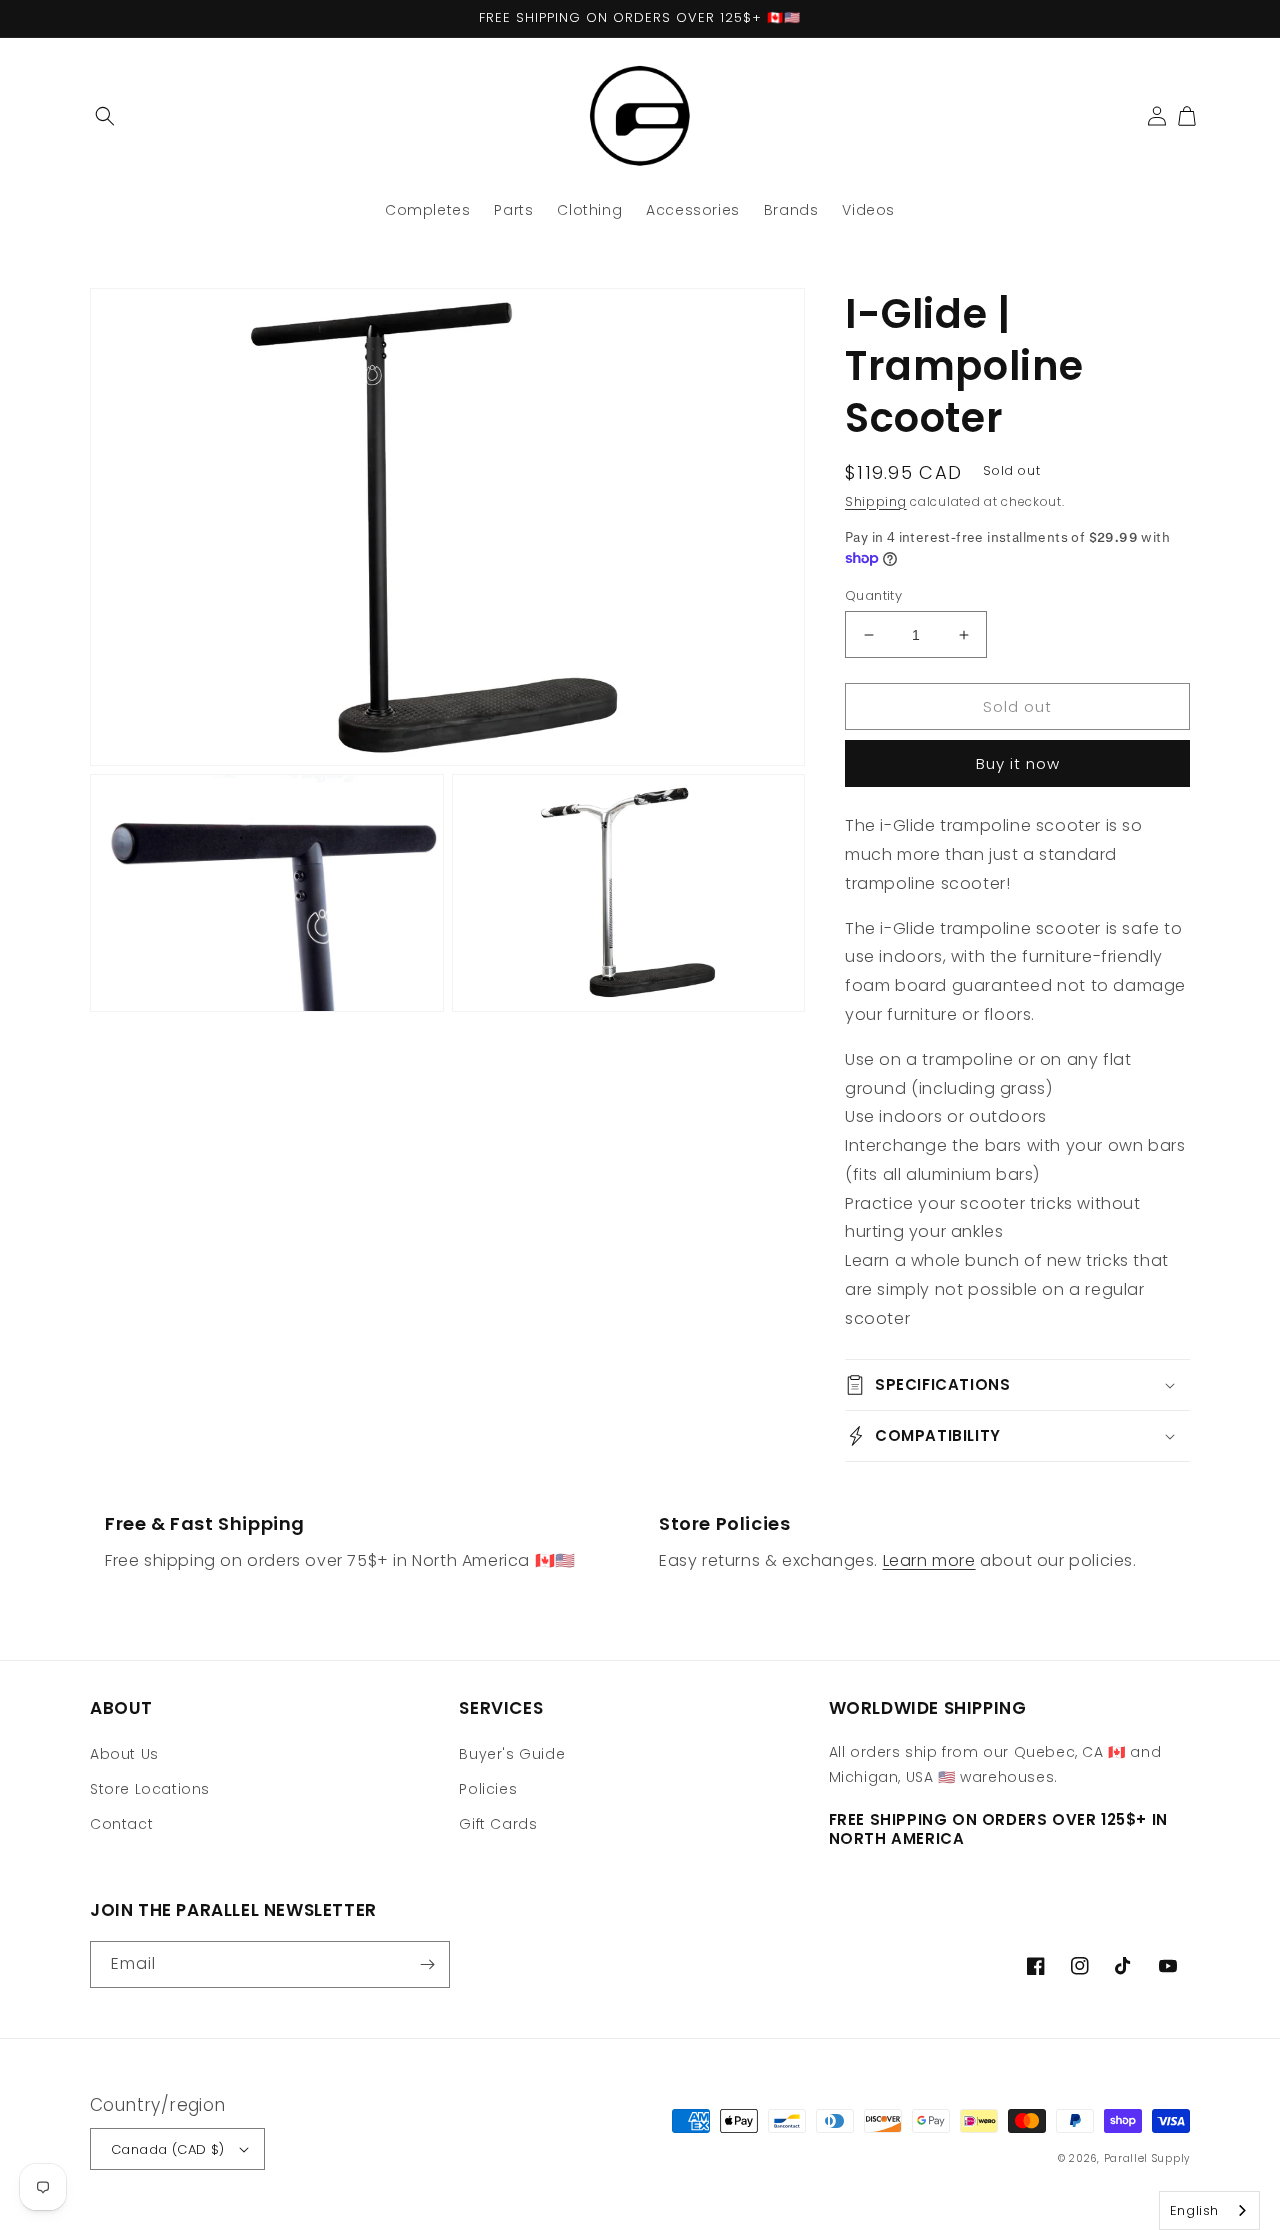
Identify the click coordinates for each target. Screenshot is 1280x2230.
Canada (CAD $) (168, 2149)
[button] (105, 116)
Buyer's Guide (512, 1754)
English (1194, 2210)
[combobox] (1209, 2210)
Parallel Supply (1147, 2158)
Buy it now (1018, 763)
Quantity (873, 595)
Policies (488, 1789)
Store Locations (150, 1789)
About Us (124, 1754)
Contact (121, 1824)
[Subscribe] (427, 1964)
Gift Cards (498, 1824)
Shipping (876, 501)
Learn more (929, 1560)
